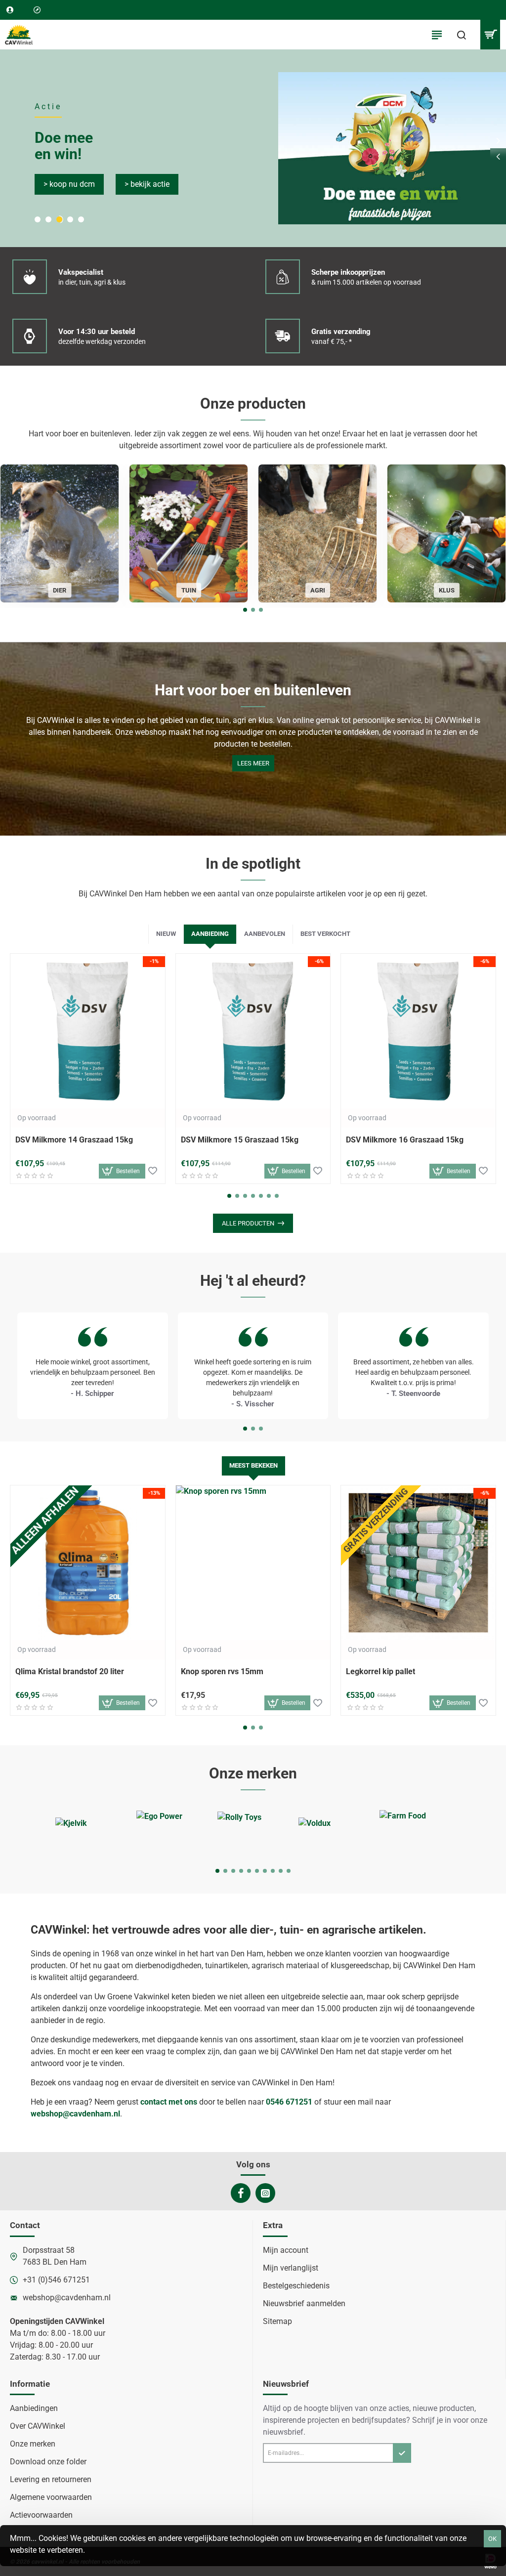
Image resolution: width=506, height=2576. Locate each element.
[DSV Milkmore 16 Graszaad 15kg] (418, 1031)
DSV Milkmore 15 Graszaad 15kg (240, 1140)
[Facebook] (241, 2193)
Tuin (189, 590)
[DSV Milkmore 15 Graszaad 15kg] (253, 1031)
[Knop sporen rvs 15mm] (253, 1563)
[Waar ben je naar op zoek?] (462, 35)
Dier (60, 590)
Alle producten (248, 1223)
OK (492, 2539)
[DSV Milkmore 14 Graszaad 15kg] (88, 1031)
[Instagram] (265, 2193)
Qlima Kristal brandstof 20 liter (70, 1671)
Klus (447, 590)
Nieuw (166, 934)
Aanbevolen (265, 934)
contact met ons (169, 2102)
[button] (498, 156)
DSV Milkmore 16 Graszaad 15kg (405, 1140)
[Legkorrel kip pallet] (418, 1563)
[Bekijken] (490, 35)
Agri (318, 590)
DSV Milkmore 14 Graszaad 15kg (74, 1140)
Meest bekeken (253, 1465)
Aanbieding (210, 934)
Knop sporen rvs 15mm (222, 1671)
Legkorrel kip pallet (380, 1671)
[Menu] (437, 35)
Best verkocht (325, 934)
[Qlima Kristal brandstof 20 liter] (88, 1563)
